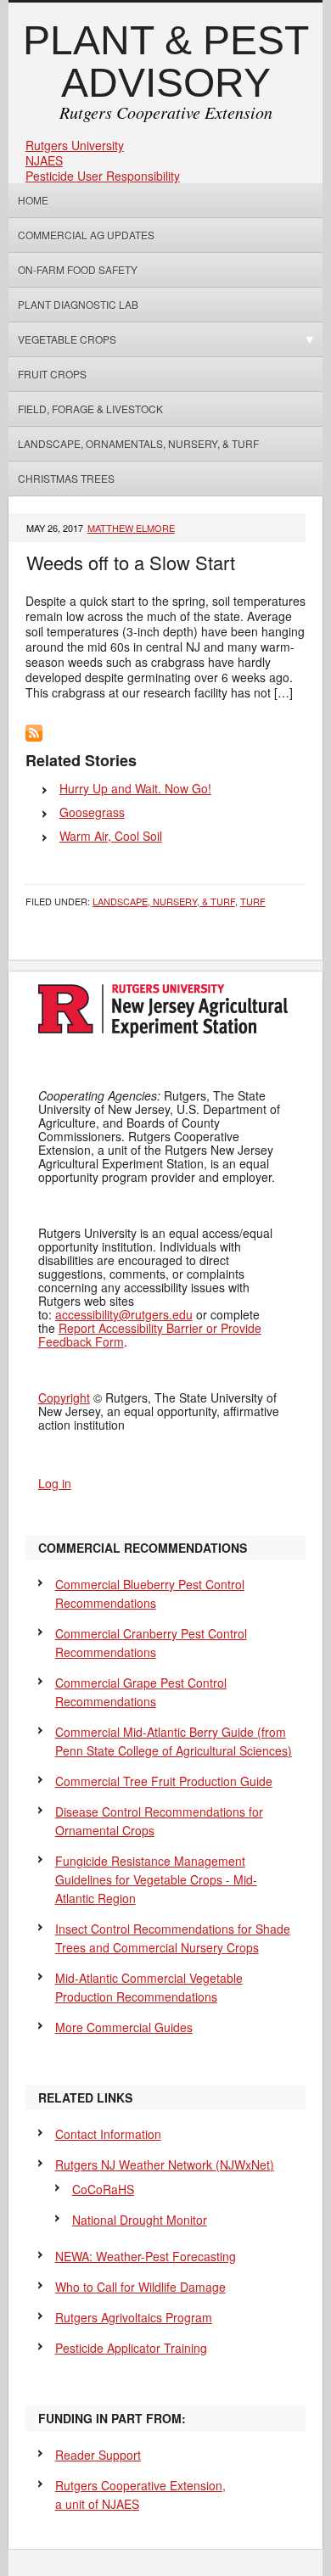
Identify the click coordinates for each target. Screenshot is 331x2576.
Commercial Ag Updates (86, 235)
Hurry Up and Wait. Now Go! (135, 788)
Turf (253, 901)
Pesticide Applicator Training (131, 2348)
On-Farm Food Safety (78, 269)
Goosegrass (92, 812)
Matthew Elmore (131, 528)
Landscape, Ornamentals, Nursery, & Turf (138, 443)
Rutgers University (75, 145)
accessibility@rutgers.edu (124, 1314)
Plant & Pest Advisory (166, 62)
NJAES (44, 160)
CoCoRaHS (103, 2189)
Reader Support (98, 2455)
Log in (55, 1483)
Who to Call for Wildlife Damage (140, 2287)
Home (33, 200)
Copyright (64, 1397)
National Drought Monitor (140, 2220)
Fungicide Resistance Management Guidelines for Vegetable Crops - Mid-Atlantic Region (156, 1879)
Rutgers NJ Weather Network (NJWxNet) (165, 2164)
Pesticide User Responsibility (103, 176)
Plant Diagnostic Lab (78, 304)
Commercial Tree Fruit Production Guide (164, 1781)
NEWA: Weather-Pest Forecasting (146, 2256)
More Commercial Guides (124, 2027)
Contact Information (108, 2134)
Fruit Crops (52, 374)
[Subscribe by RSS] (34, 736)
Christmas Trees (66, 478)
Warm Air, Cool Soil (111, 836)
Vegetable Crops (62, 339)
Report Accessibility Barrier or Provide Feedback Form (150, 1335)
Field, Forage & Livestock (90, 409)
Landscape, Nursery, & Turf (164, 901)
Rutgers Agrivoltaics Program (134, 2317)
